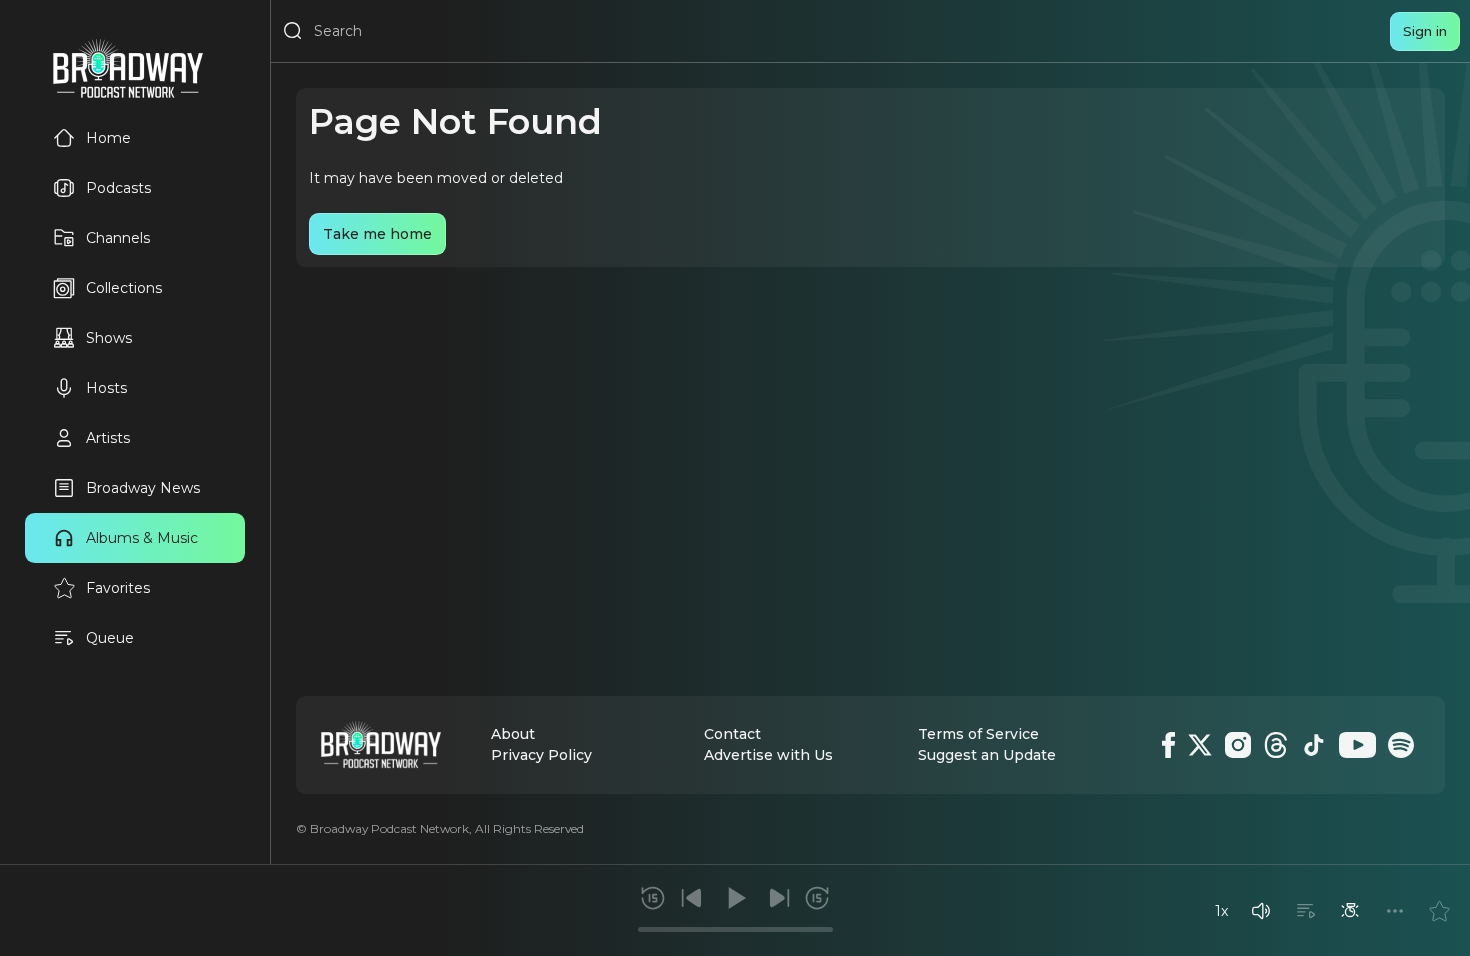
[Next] (779, 898)
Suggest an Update (987, 755)
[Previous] (692, 898)
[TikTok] (1314, 745)
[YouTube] (1357, 745)
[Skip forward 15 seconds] (817, 898)
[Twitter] (1200, 745)
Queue (110, 638)
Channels (118, 238)
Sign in (1425, 31)
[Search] (293, 31)
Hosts (106, 388)
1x (1221, 911)
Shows (109, 338)
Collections (124, 288)
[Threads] (1276, 745)
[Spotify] (1401, 745)
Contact (732, 734)
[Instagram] (1238, 745)
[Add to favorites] (1439, 911)
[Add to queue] (1306, 911)
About (513, 734)
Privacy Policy (541, 755)
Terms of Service (978, 734)
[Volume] (1261, 911)
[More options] (1395, 911)
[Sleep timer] (1350, 911)
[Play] (735, 898)
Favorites (118, 588)
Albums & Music (142, 538)
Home (108, 138)
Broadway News (143, 488)
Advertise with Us (768, 755)
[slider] (735, 929)
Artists (108, 438)
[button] (1261, 911)
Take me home (377, 234)
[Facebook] (1168, 745)
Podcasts (118, 188)
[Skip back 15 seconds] (653, 898)
